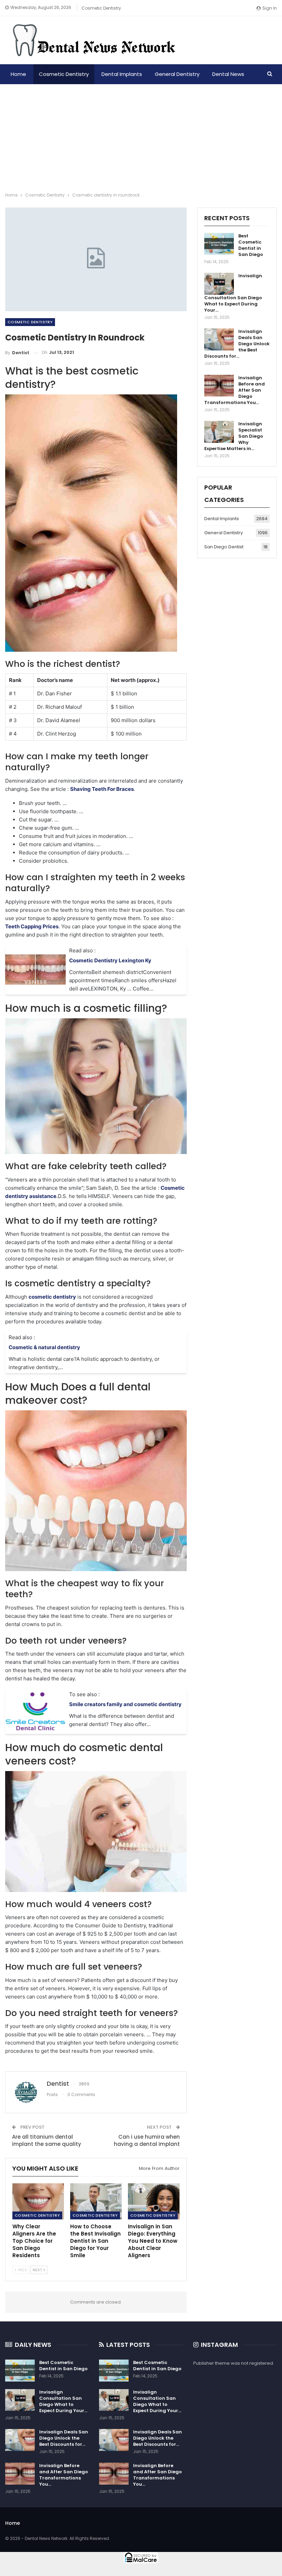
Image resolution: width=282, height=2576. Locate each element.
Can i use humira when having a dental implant (147, 2140)
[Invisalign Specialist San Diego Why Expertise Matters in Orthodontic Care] (219, 432)
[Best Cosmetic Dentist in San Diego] (219, 244)
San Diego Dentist (224, 547)
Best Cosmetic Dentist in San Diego (251, 245)
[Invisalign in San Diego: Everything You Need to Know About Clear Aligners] (154, 2201)
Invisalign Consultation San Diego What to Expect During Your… (63, 2401)
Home (18, 74)
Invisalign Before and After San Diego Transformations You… (64, 2475)
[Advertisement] (141, 136)
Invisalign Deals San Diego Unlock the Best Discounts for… (64, 2438)
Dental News (228, 74)
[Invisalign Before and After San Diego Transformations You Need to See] (219, 386)
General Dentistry (177, 74)
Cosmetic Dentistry (101, 8)
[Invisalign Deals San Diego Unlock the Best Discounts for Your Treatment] (219, 339)
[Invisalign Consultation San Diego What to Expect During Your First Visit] (219, 284)
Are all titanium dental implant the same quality (47, 2140)
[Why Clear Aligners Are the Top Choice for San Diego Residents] (38, 2201)
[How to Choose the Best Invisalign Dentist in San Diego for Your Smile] (96, 2201)
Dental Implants (122, 74)
